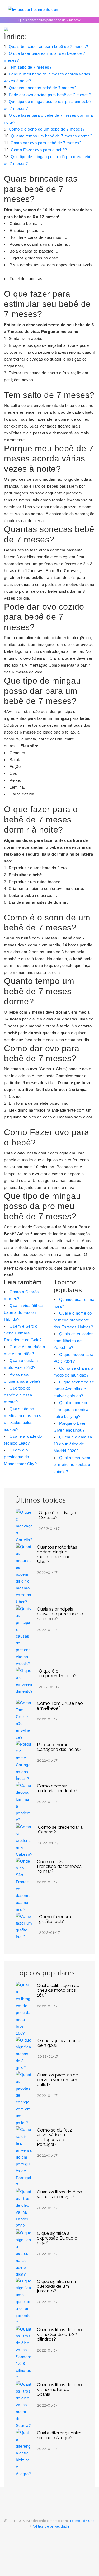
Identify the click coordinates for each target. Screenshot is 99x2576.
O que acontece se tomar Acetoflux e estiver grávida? (74, 1389)
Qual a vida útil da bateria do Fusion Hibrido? (23, 1312)
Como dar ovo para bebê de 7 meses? (46, 143)
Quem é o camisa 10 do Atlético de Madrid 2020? (73, 1444)
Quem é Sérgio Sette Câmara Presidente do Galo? (23, 1333)
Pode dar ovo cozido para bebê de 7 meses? (50, 95)
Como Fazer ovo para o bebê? (39, 150)
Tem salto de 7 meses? (30, 67)
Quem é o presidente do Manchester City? (20, 1457)
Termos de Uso (82, 2521)
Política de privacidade (51, 2526)
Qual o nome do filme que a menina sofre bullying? (71, 1410)
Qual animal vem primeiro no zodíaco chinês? (72, 1465)
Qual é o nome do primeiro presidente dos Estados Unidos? (73, 1320)
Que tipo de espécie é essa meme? (18, 1395)
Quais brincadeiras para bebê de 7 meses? (48, 46)
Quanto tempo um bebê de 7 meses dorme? (51, 136)
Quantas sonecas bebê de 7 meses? (43, 88)
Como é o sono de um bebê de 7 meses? (47, 129)
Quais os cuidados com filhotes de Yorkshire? (74, 1341)
